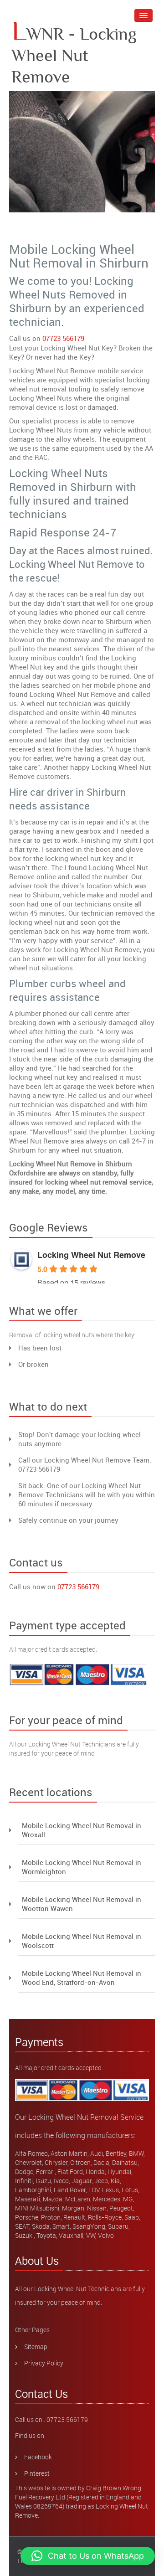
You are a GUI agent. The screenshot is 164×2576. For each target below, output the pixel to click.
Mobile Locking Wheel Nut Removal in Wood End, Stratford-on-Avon (82, 1978)
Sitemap (36, 2347)
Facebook (38, 2457)
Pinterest (37, 2473)
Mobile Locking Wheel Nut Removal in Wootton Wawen (82, 1904)
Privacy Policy (44, 2363)
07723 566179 (63, 338)
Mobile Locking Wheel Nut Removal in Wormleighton (82, 1867)
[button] (88, 2556)
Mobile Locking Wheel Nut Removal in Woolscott (82, 1941)
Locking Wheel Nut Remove (91, 1255)
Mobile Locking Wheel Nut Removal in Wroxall (82, 1830)
